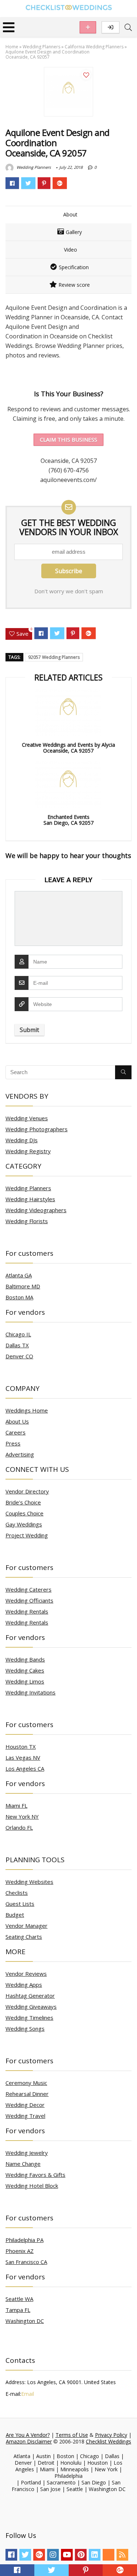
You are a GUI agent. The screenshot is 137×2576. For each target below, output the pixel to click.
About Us (17, 1421)
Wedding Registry (28, 1151)
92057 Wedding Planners (54, 657)
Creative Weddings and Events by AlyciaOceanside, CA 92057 (68, 748)
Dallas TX (17, 1345)
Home (12, 47)
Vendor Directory (27, 1491)
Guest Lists (20, 1904)
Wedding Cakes (25, 1670)
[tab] (68, 215)
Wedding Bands (25, 1659)
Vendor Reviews (26, 1974)
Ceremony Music (26, 2083)
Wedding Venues (27, 1118)
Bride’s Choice (23, 1502)
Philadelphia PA (24, 2240)
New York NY (22, 1816)
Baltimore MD (23, 1286)
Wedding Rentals (27, 1611)
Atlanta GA (19, 1275)
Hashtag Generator (30, 1996)
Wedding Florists (27, 1221)
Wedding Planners (41, 47)
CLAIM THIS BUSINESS (68, 439)
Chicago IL (18, 1334)
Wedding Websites (29, 1882)
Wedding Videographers (36, 1210)
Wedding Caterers (28, 1589)
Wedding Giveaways (31, 2007)
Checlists (17, 1893)
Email (28, 2394)
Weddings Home (27, 1410)
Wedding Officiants (29, 1600)
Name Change (23, 2164)
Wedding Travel (25, 2116)
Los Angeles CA (25, 1768)
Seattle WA (19, 2299)
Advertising (20, 1454)
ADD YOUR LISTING (88, 27)
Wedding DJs (22, 1140)
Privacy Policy (111, 2435)
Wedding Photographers (37, 1129)
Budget (15, 1915)
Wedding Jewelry (27, 2153)
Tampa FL (18, 2310)
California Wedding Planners (94, 47)
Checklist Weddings (109, 2441)
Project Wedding (27, 1535)
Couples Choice (24, 1513)
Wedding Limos (25, 1681)
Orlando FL (19, 1827)
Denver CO (19, 1356)
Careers (16, 1432)
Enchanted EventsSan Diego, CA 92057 (68, 820)
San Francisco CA (26, 2262)
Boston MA (19, 1297)
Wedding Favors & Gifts (35, 2175)
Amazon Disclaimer (29, 2441)
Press (13, 1443)
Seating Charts (24, 1937)
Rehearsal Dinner (27, 2094)
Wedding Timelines (29, 2018)
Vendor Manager (26, 1926)
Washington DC (25, 2321)
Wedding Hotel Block (32, 2186)
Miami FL (16, 1805)
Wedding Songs (25, 2028)
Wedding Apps (24, 1985)
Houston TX (21, 1747)
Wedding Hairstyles (30, 1199)
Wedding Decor (25, 2105)
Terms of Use (72, 2435)
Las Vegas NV (23, 1757)
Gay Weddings (24, 1524)
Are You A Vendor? (28, 2435)
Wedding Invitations (31, 1692)
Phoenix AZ (20, 2251)
